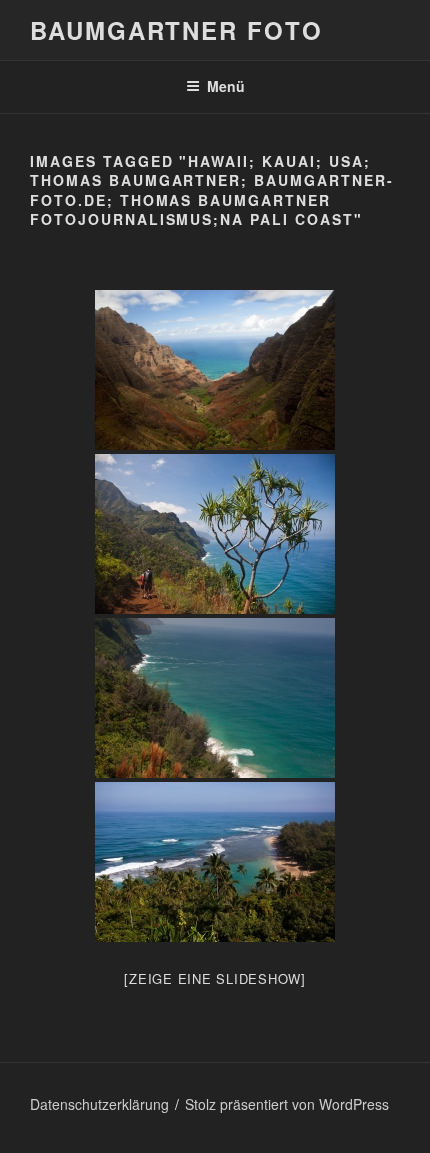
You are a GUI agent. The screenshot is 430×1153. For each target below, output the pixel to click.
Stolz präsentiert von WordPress (287, 1104)
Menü (226, 86)
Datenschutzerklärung (99, 1104)
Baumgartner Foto (176, 30)
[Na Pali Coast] (215, 370)
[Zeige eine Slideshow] (215, 978)
